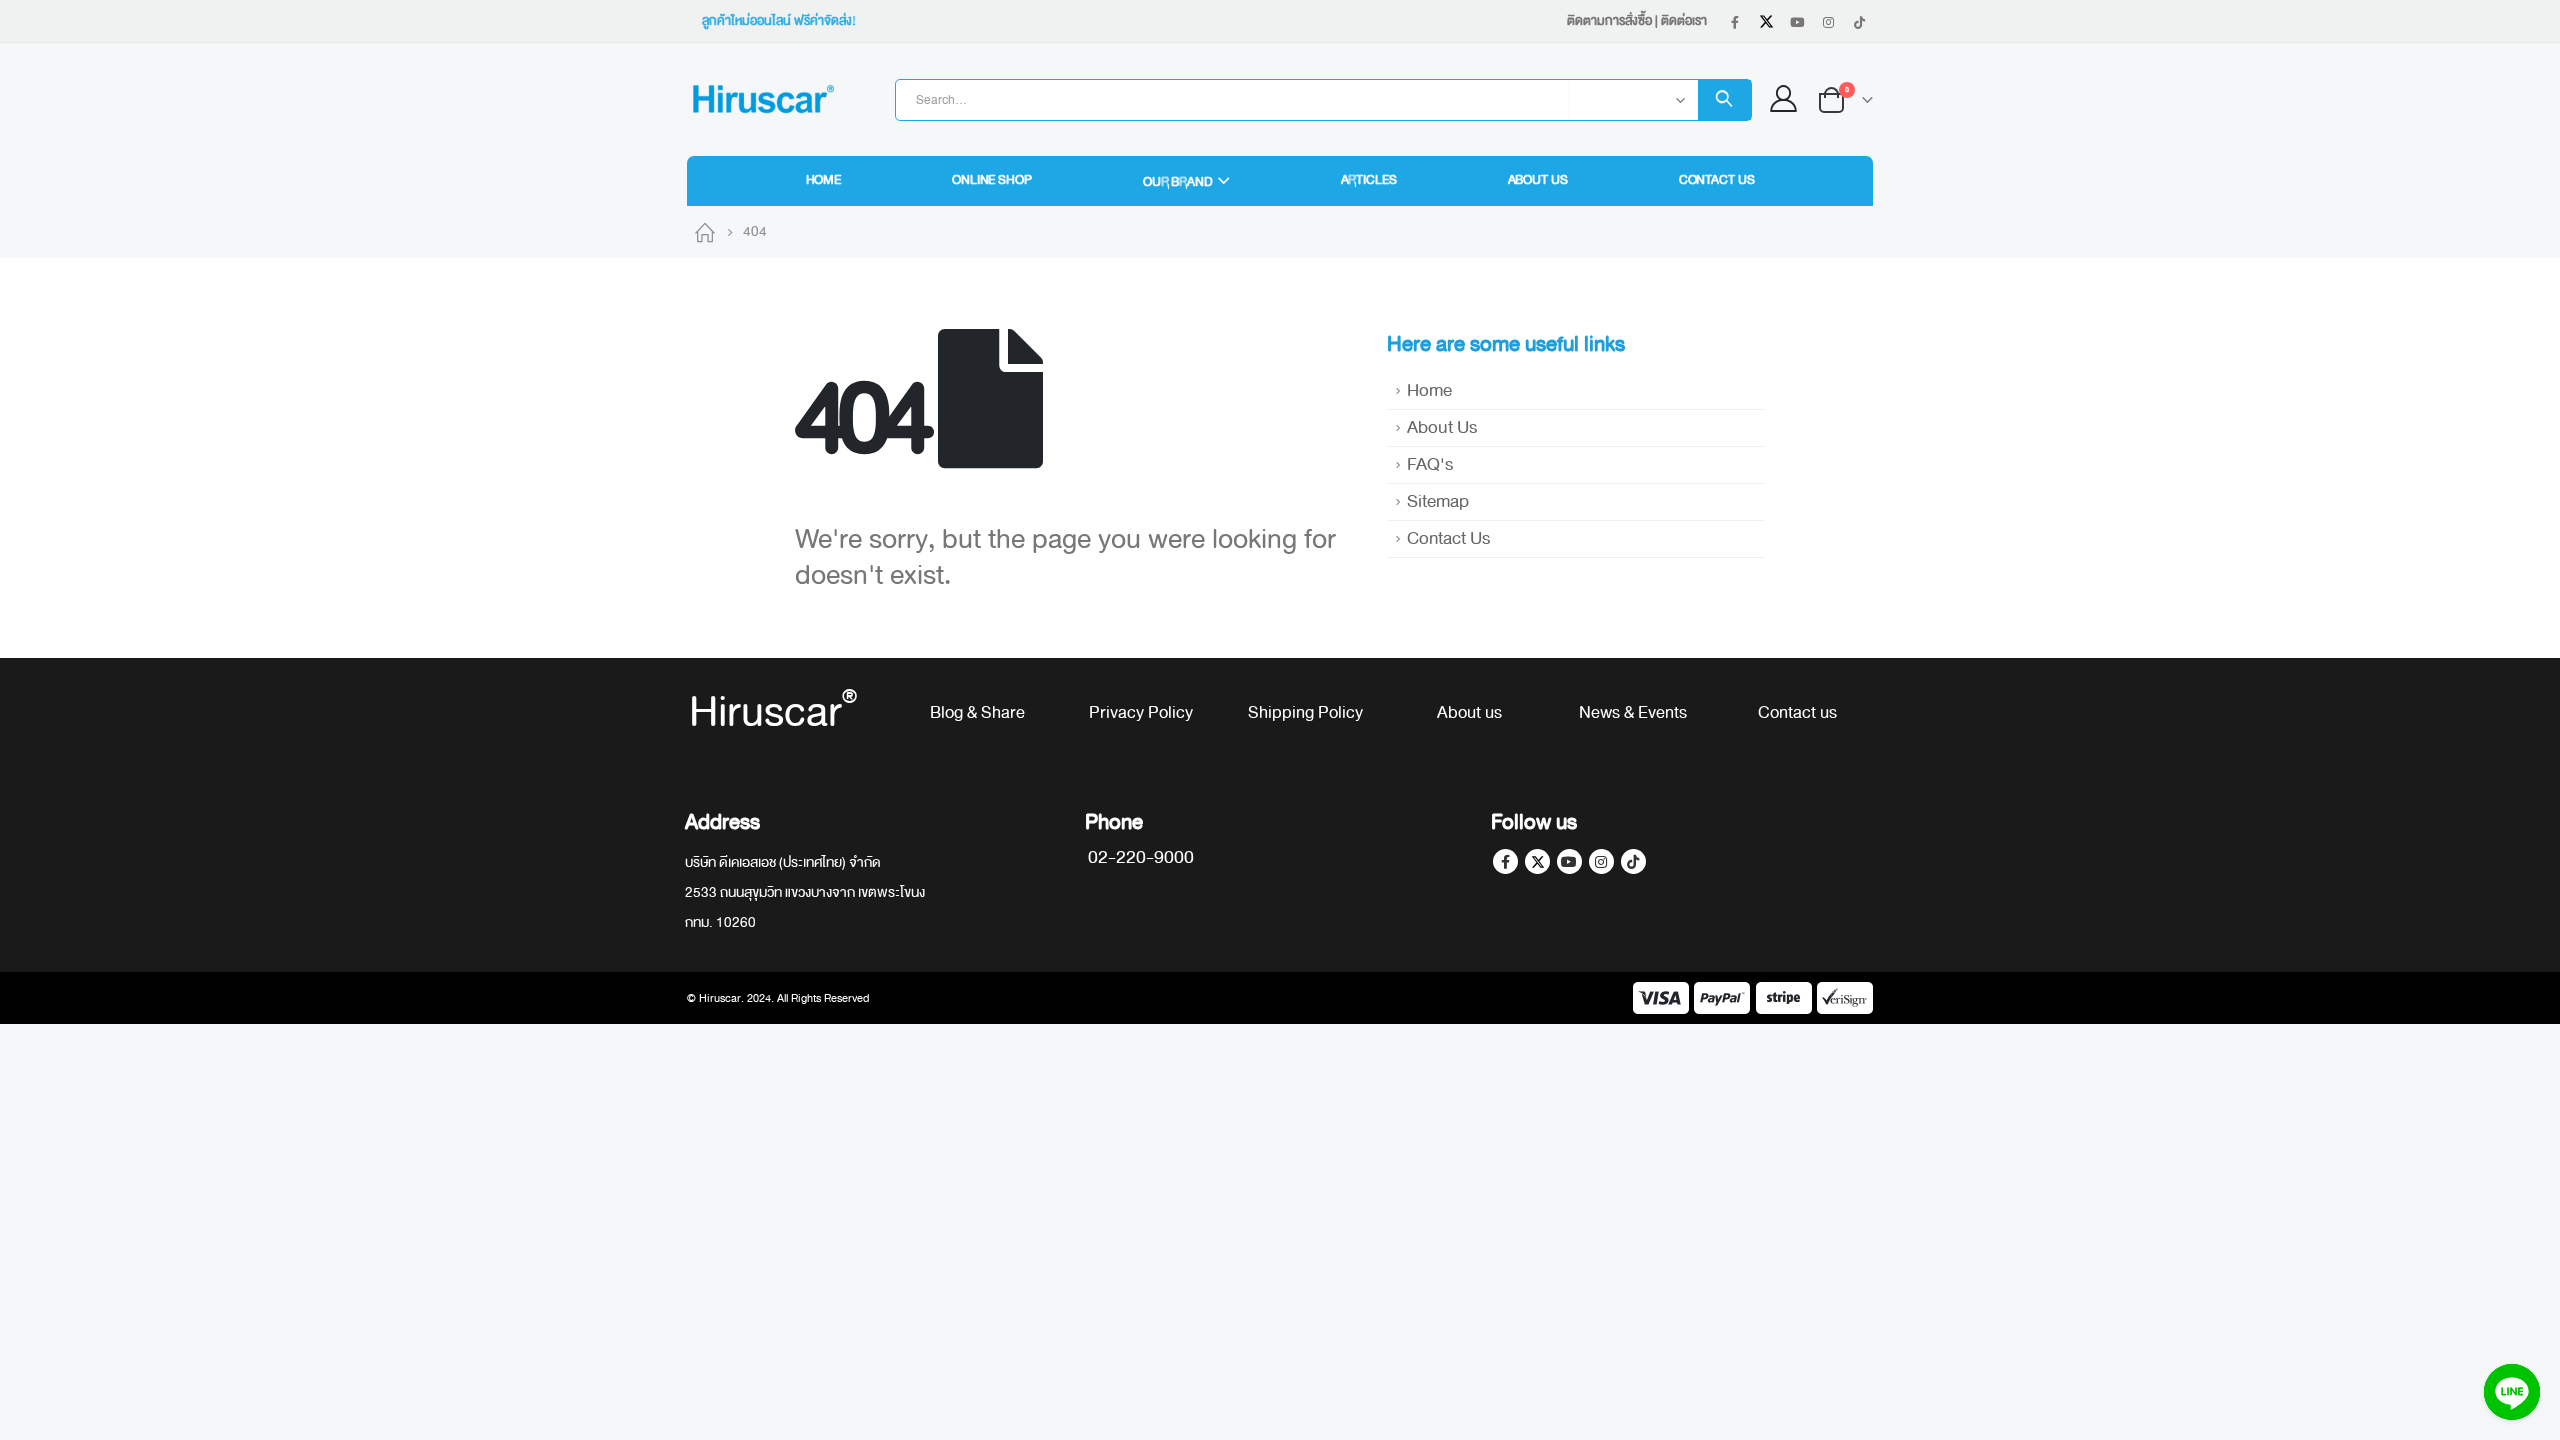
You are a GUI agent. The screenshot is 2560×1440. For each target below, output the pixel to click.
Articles (1369, 180)
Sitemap (1438, 501)
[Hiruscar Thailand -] (762, 99)
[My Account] (1784, 99)
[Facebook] (1735, 22)
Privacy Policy (1141, 712)
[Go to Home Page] (705, 232)
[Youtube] (1797, 22)
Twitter (1537, 861)
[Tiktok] (1859, 22)
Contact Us (1717, 180)
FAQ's (1430, 464)
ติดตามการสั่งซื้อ (1609, 21)
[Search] (1724, 100)
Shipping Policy (1305, 712)
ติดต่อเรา (1684, 21)
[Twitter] (1766, 22)
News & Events (1633, 712)
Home (824, 180)
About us (1469, 712)
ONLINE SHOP (992, 180)
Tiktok (1633, 861)
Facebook (1505, 861)
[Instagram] (1828, 22)
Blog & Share (977, 712)
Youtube (1569, 861)
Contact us (1797, 712)
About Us (1538, 180)
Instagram (1601, 861)
